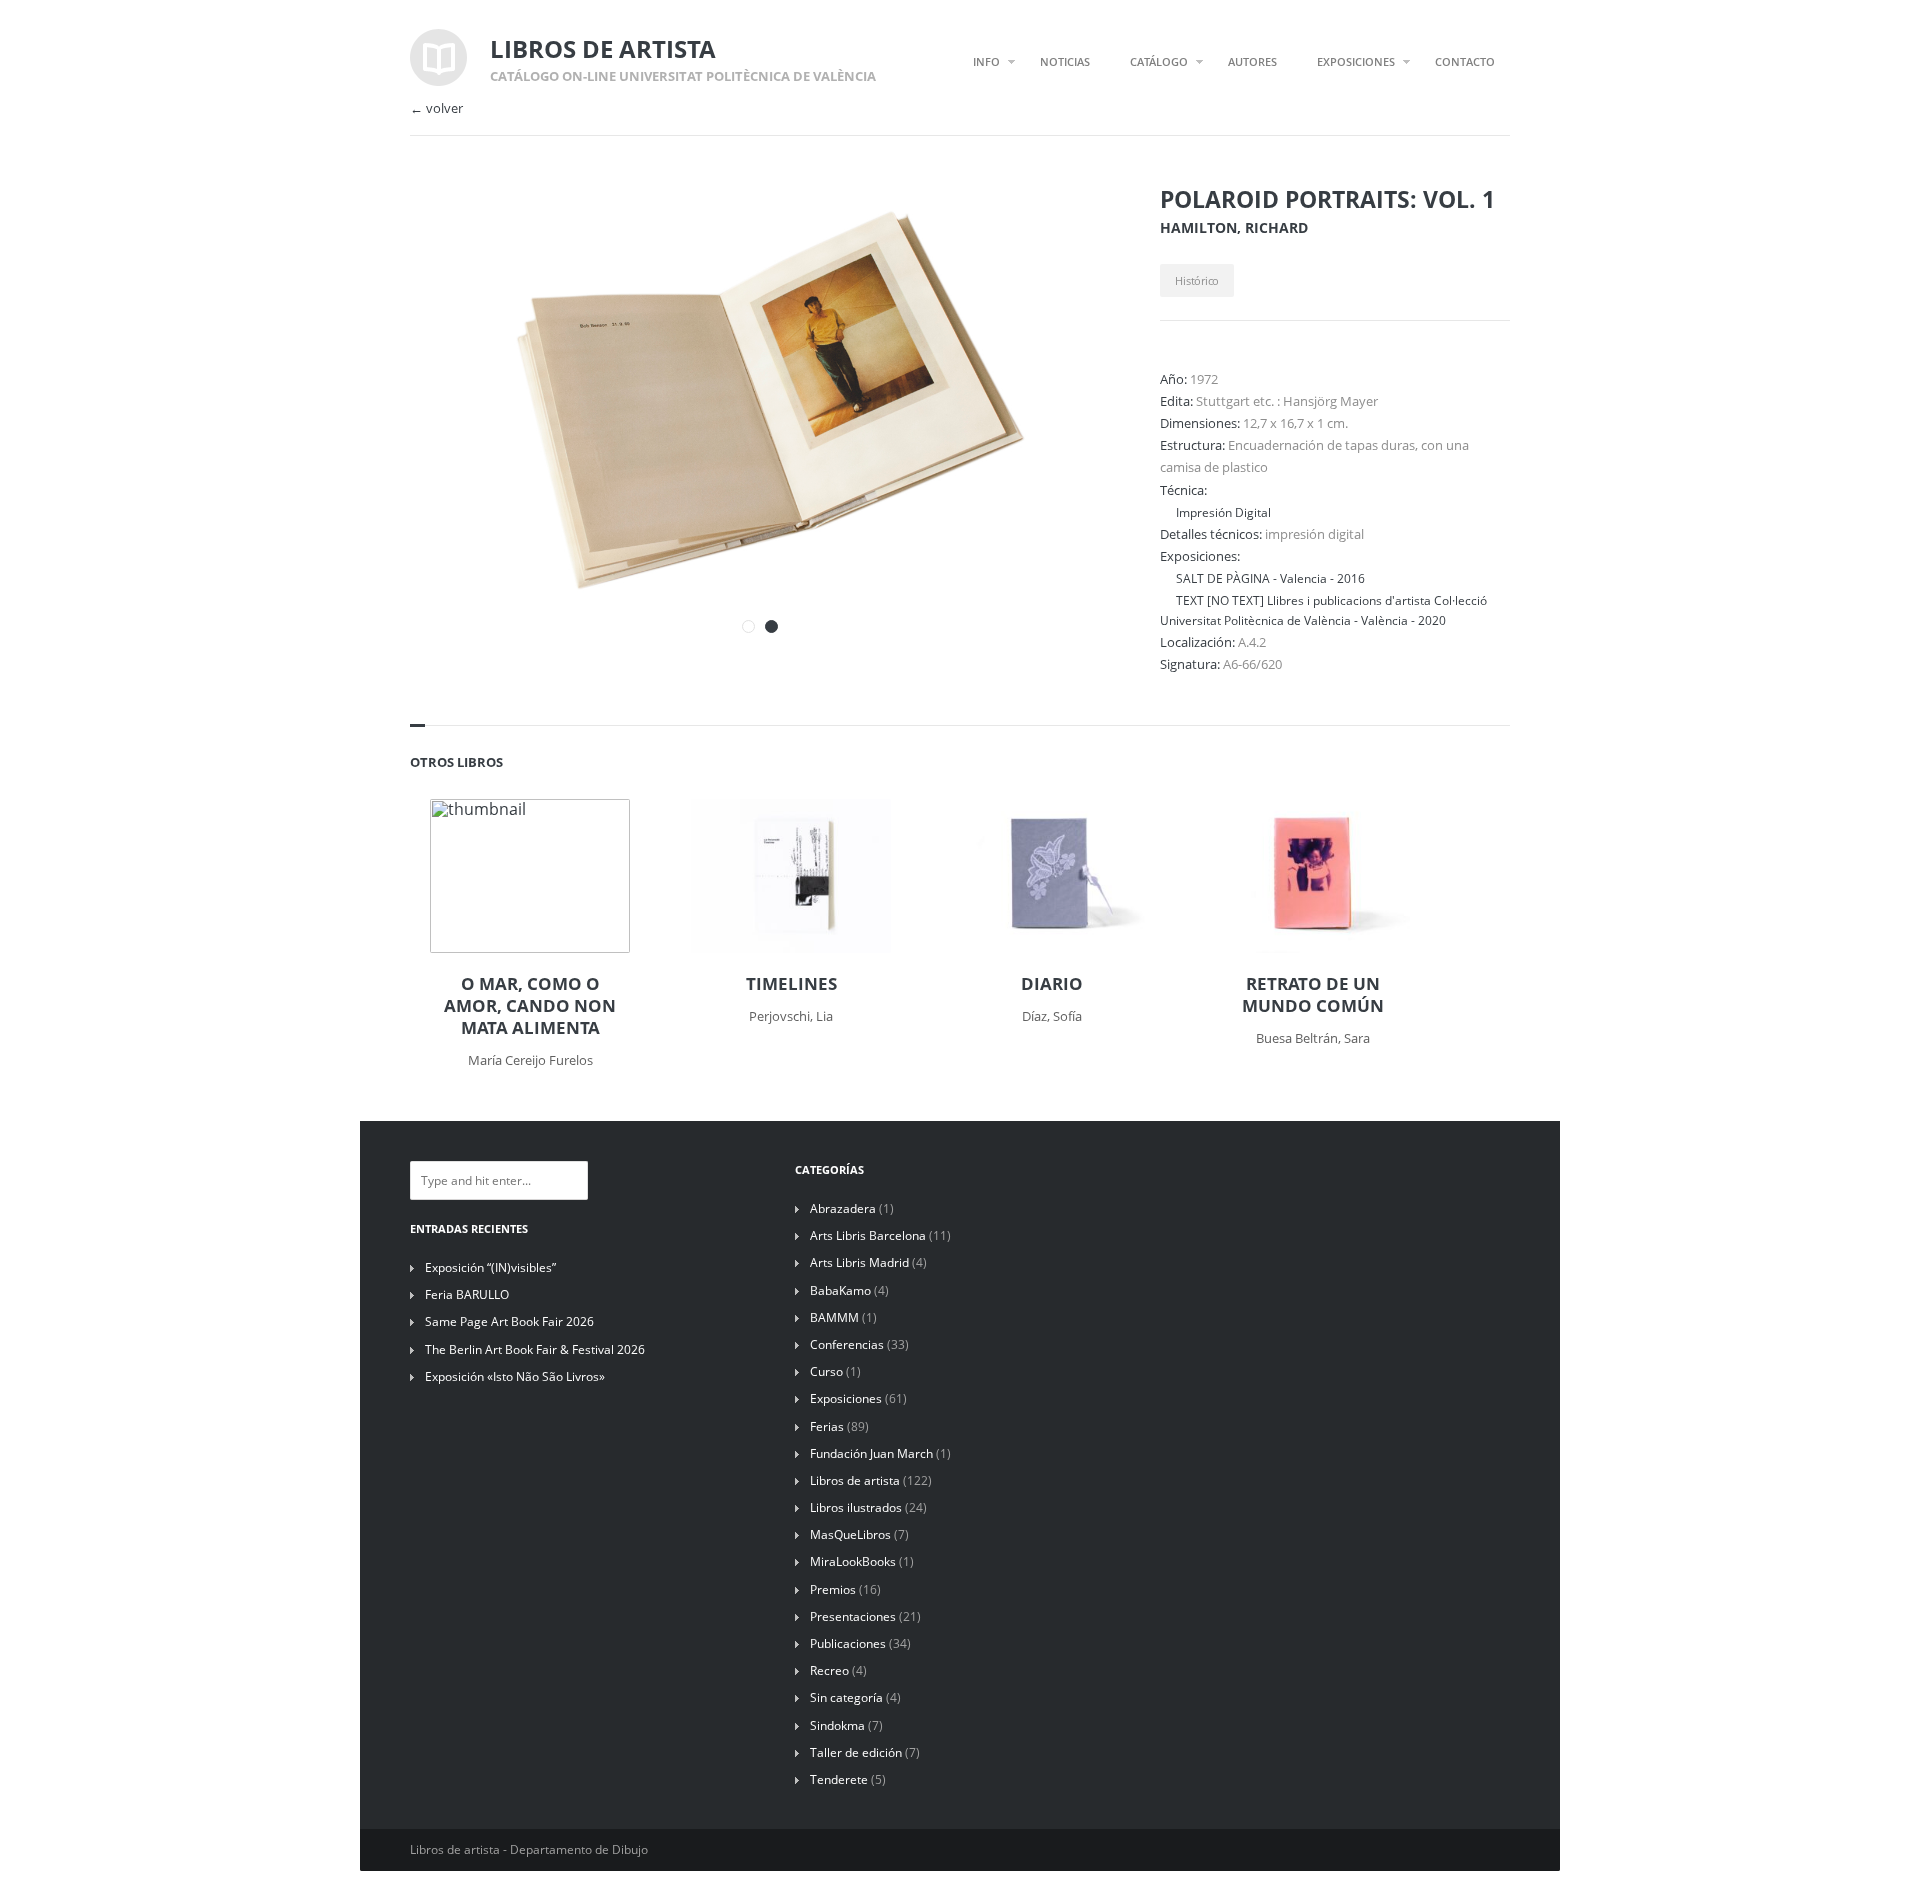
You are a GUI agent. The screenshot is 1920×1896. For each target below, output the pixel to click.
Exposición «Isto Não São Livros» (515, 1376)
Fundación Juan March (871, 1453)
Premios (833, 1589)
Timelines (791, 984)
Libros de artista (855, 1480)
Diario (1052, 984)
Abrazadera (843, 1208)
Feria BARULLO (467, 1294)
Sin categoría (846, 1697)
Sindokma (837, 1725)
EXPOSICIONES (1356, 61)
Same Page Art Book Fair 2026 (509, 1321)
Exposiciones (846, 1398)
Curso (826, 1371)
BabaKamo (840, 1290)
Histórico (1197, 280)
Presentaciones (853, 1616)
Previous (1033, 228)
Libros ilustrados (856, 1507)
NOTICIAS (1065, 61)
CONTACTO (1465, 61)
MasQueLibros (850, 1534)
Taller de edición (856, 1752)
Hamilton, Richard (1234, 227)
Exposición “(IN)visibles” (490, 1267)
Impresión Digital (1223, 512)
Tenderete (839, 1779)
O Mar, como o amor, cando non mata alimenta (530, 1006)
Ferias (827, 1426)
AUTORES (1252, 61)
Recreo (829, 1670)
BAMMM (834, 1317)
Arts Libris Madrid (859, 1262)
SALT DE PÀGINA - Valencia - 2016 (1270, 578)
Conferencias (847, 1344)
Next (1068, 228)
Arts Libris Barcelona (868, 1235)
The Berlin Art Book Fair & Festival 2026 (535, 1349)
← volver (436, 108)
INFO (986, 61)
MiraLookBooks (853, 1561)
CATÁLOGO (1159, 61)
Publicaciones (848, 1643)
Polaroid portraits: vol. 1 (1327, 199)
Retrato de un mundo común (1313, 995)
